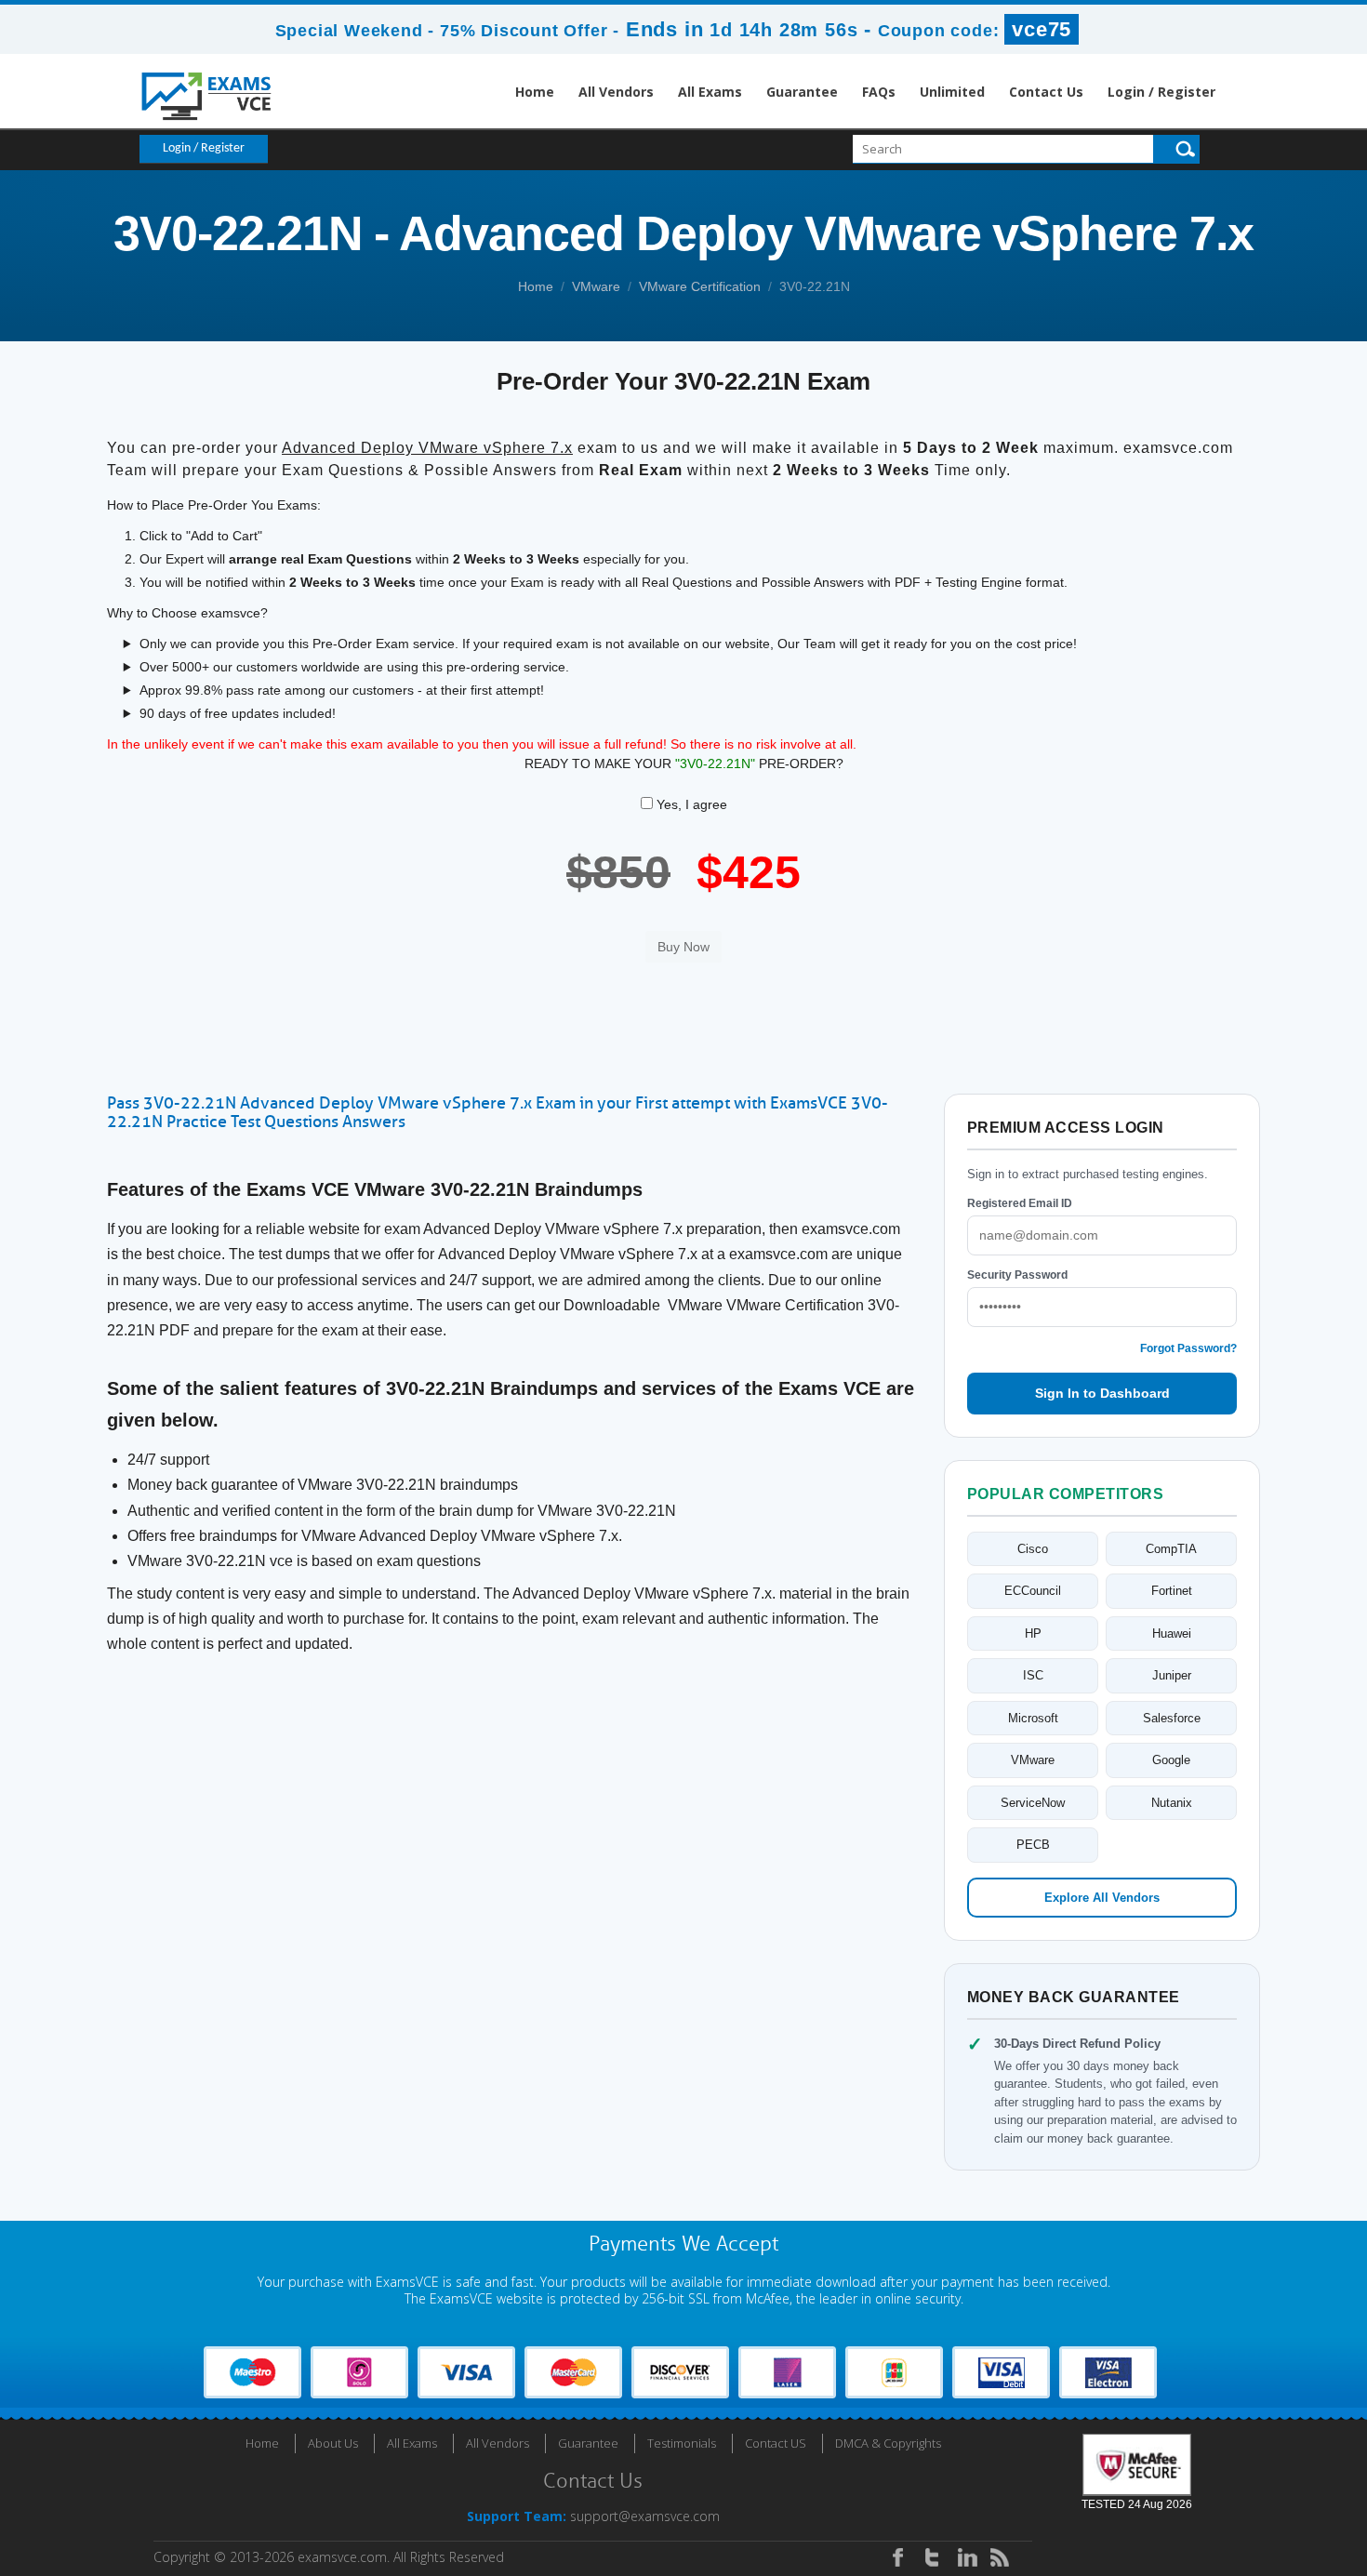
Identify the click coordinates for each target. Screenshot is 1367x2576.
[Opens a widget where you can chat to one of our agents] (1240, 2470)
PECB (1033, 1845)
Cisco (1033, 1549)
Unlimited (952, 92)
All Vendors (616, 92)
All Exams (710, 92)
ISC (1033, 1675)
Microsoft (1033, 1718)
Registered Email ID (1020, 1203)
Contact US (776, 2443)
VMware (596, 286)
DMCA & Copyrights (888, 2443)
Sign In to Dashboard (1102, 1393)
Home (535, 92)
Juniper (1172, 1675)
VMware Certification (700, 286)
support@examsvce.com (645, 2516)
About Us (333, 2443)
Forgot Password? (1188, 1348)
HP (1033, 1633)
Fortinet (1172, 1591)
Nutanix (1172, 1803)
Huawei (1172, 1633)
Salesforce (1172, 1718)
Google (1171, 1760)
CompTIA (1171, 1549)
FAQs (879, 92)
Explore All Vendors (1102, 1898)
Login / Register (1161, 92)
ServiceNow (1033, 1803)
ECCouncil (1033, 1591)
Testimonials (682, 2443)
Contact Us (1046, 92)
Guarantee (802, 92)
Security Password (1017, 1275)
